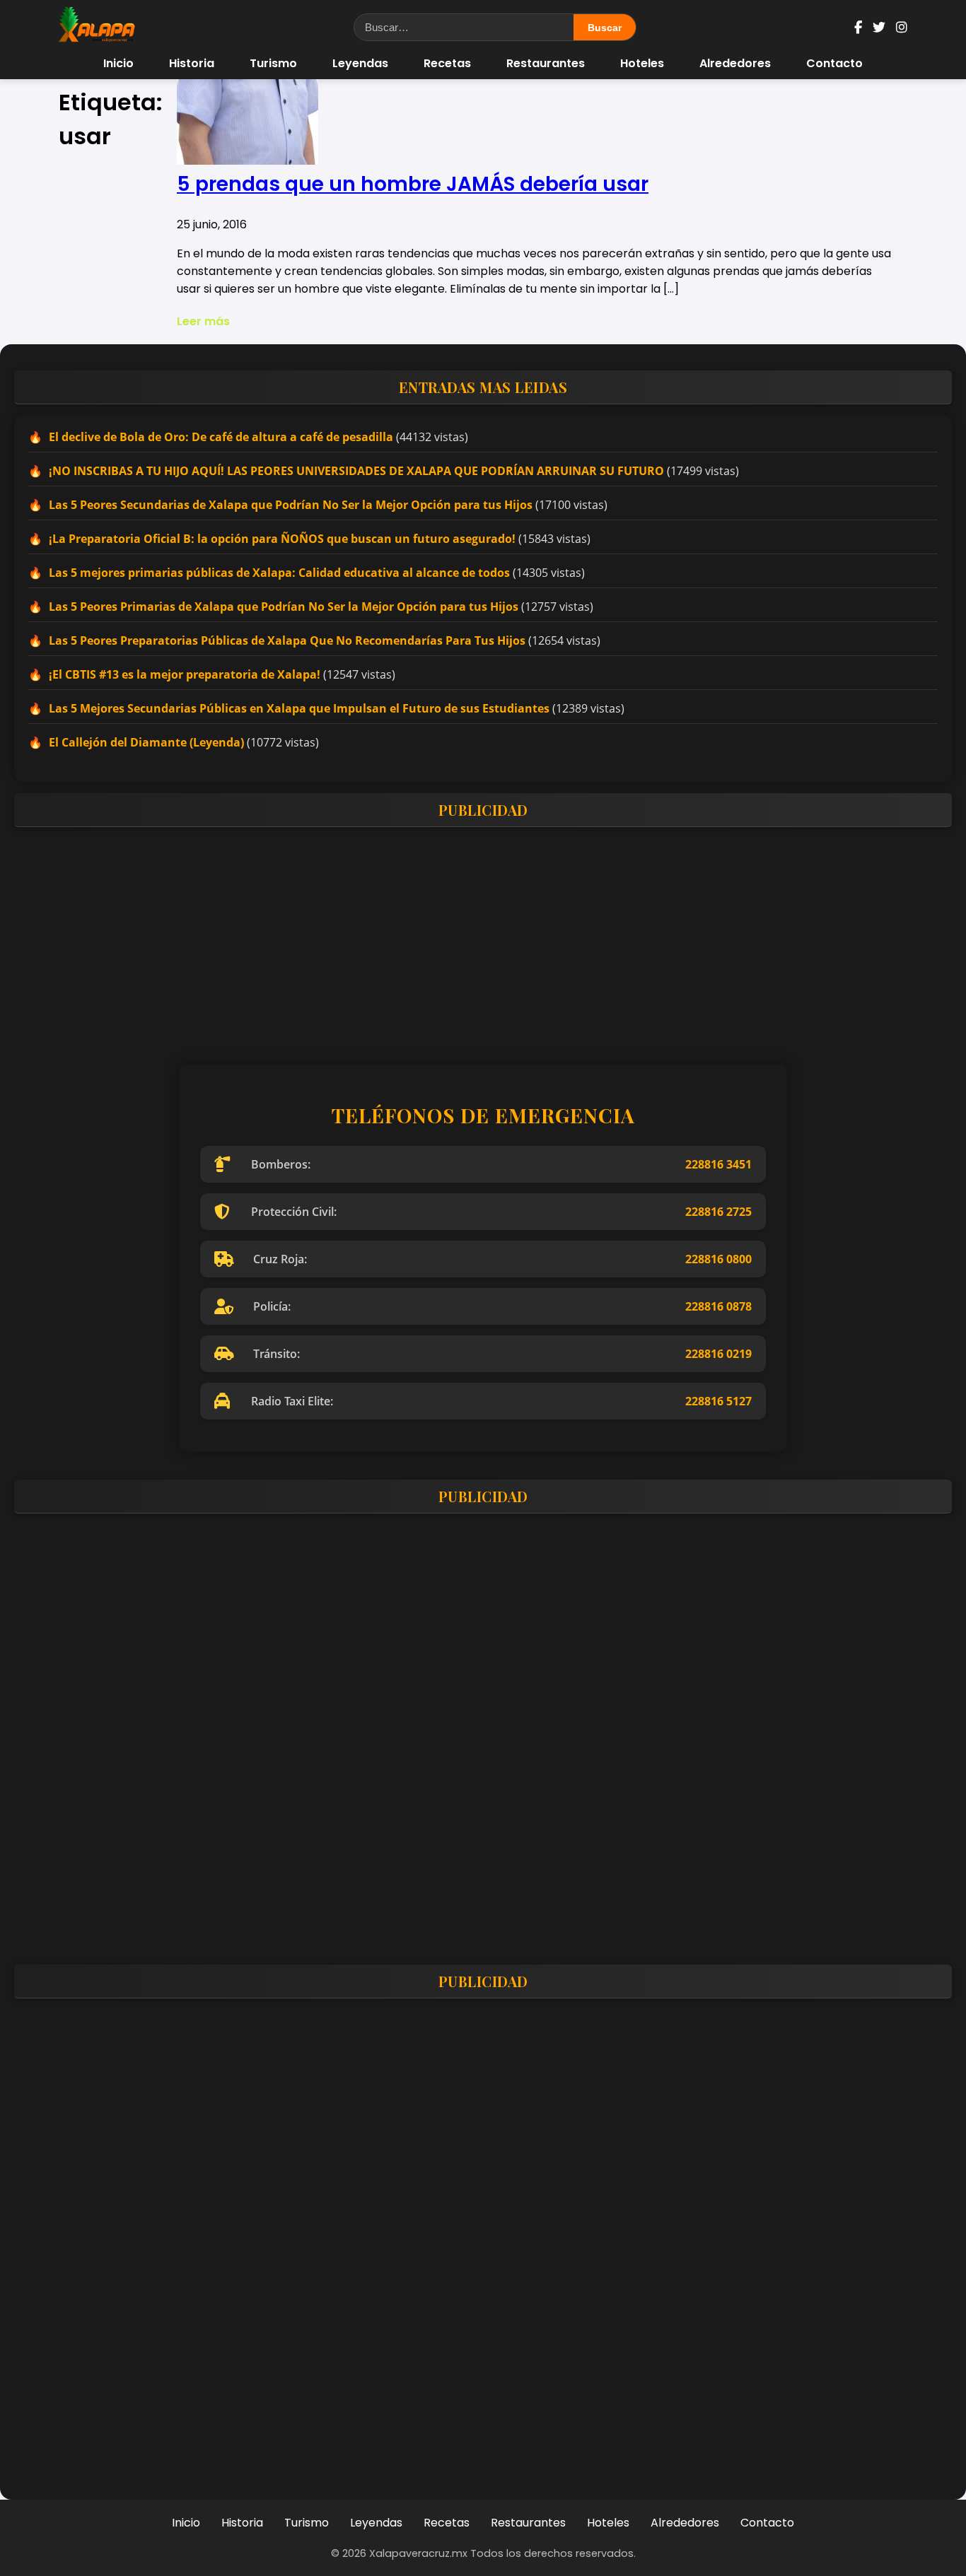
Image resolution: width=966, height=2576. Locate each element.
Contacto (834, 63)
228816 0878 (718, 1306)
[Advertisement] (438, 937)
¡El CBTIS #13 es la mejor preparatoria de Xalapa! (185, 674)
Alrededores (735, 63)
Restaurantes (546, 63)
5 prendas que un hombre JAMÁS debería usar (413, 184)
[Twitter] (879, 27)
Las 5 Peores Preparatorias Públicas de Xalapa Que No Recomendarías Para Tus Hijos (287, 640)
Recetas (447, 63)
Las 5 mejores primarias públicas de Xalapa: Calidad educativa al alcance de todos (279, 573)
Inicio (118, 63)
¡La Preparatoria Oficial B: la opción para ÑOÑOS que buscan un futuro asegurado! (282, 539)
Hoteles (642, 63)
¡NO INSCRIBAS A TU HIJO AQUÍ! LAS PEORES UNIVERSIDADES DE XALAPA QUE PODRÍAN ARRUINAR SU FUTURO (356, 471)
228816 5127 (718, 1401)
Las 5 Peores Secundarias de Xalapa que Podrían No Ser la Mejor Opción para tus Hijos (291, 505)
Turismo (273, 63)
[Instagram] (902, 27)
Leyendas (360, 63)
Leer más (203, 321)
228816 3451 (718, 1164)
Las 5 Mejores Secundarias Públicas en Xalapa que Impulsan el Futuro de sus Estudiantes (299, 708)
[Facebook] (858, 27)
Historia (192, 63)
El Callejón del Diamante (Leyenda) (146, 742)
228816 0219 (718, 1354)
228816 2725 (718, 1212)
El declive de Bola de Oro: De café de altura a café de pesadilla (221, 437)
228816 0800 (718, 1259)
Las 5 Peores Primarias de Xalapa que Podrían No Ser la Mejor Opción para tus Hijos (284, 607)
